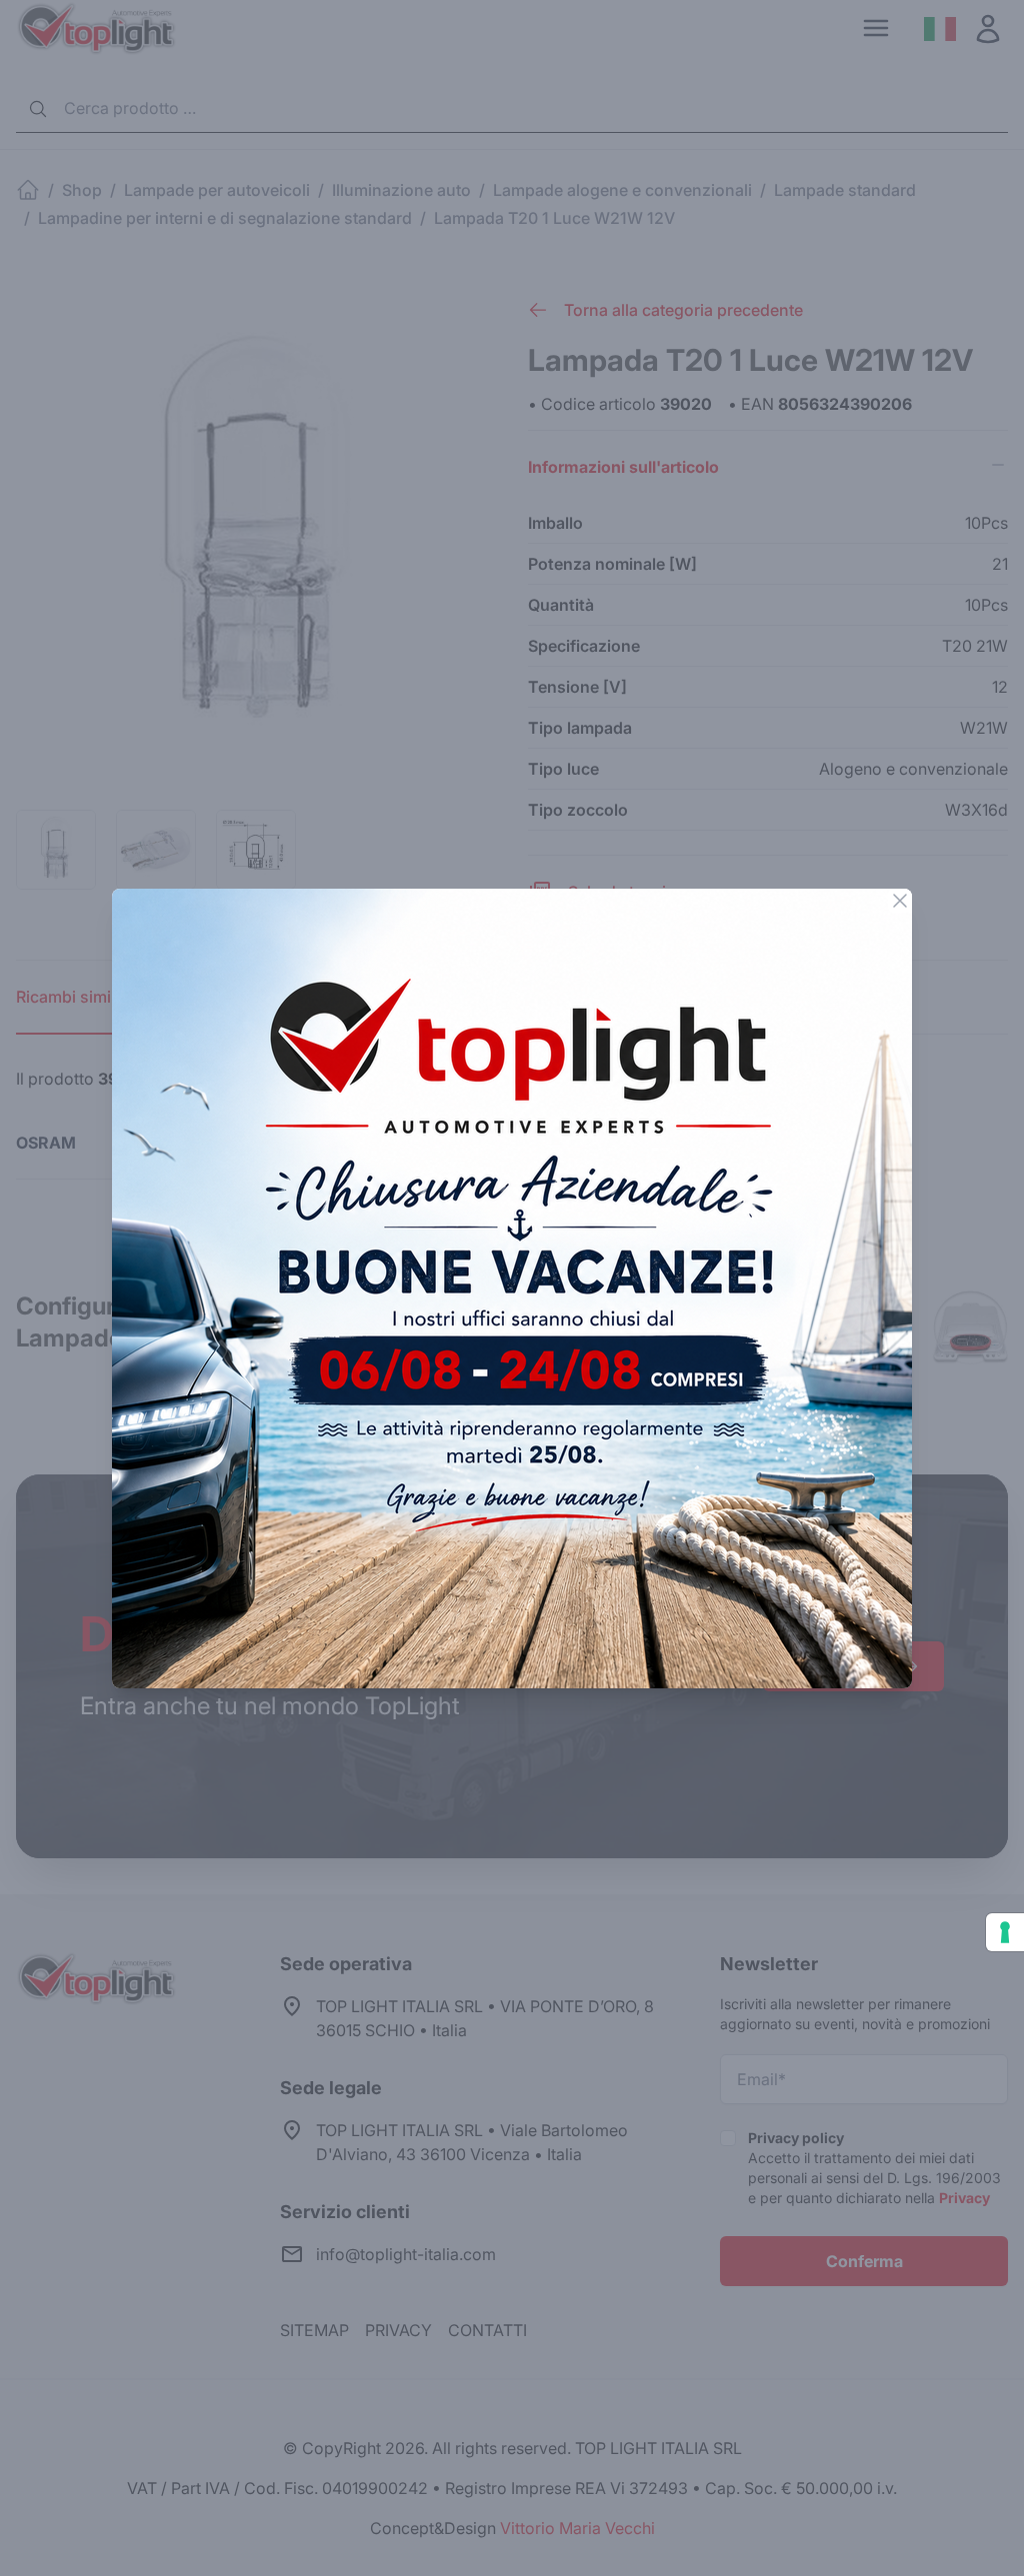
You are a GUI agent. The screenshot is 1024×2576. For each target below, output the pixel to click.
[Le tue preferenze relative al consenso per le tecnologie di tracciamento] (1005, 1932)
